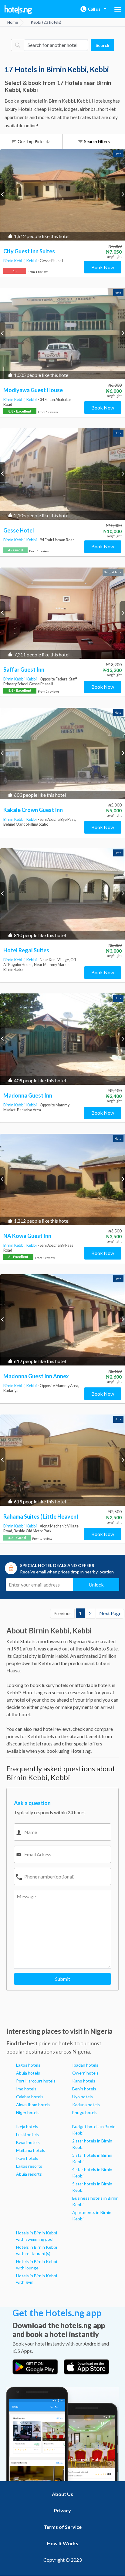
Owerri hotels (85, 2073)
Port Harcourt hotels (36, 2081)
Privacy (62, 2510)
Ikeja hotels (27, 2126)
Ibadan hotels (85, 2065)
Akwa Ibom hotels (33, 2105)
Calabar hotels (30, 2097)
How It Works (63, 2543)
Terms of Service (63, 2527)
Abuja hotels (28, 2073)
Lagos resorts (29, 2166)
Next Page (110, 1613)
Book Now (103, 267)
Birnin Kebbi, (15, 261)
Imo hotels (26, 2089)
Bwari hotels (28, 2142)
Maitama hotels (31, 2150)
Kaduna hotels (86, 2105)
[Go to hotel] (62, 195)
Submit (63, 1979)
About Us (62, 2494)
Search (102, 45)
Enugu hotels (85, 2112)
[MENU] (118, 9)
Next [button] (122, 194)
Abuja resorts (29, 2174)
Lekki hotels (27, 2134)
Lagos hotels (28, 2065)
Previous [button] (3, 194)
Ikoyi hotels (27, 2158)
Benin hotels (84, 2089)
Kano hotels (84, 2081)
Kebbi (32, 261)
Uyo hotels (83, 2097)
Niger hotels (28, 2112)
